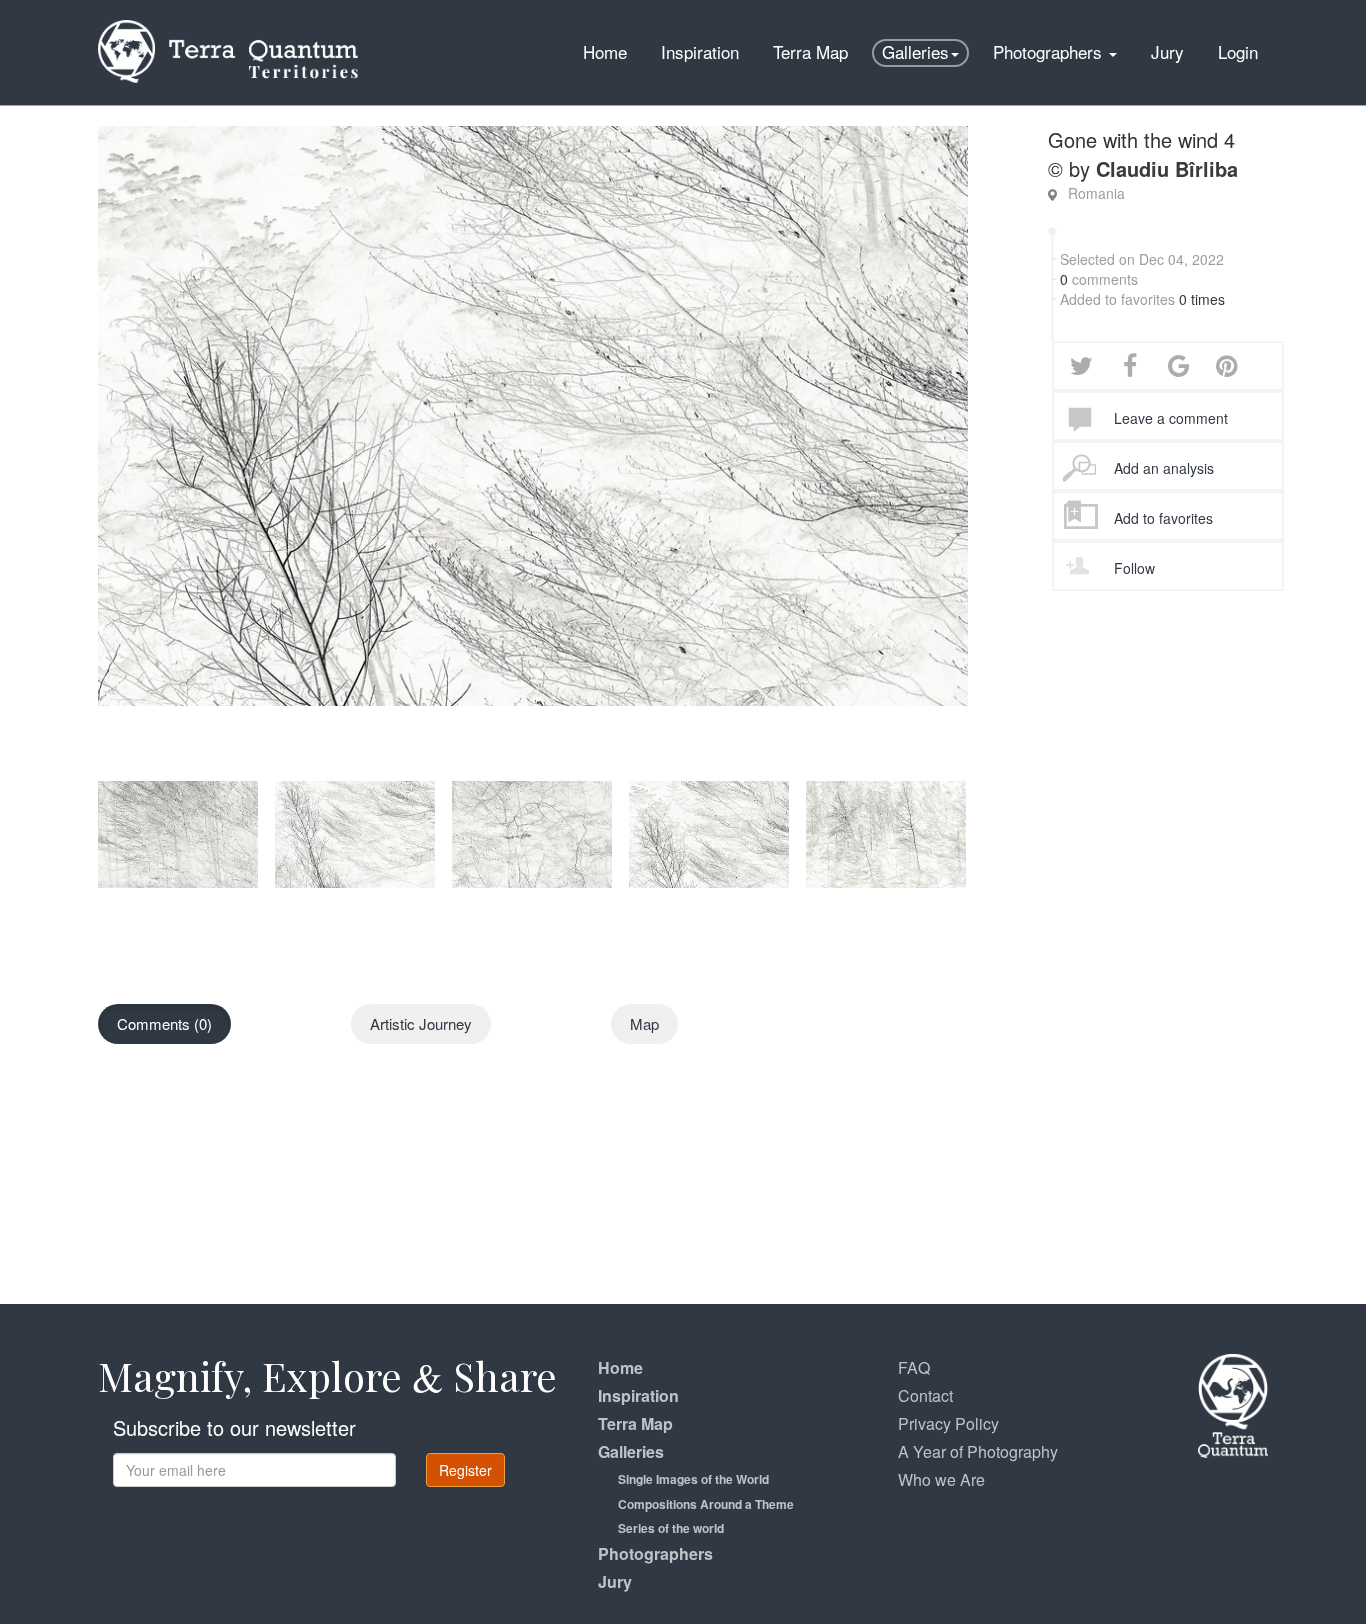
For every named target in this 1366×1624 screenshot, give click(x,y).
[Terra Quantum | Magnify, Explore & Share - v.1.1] (228, 25)
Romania (1096, 193)
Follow (1134, 568)
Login (1238, 51)
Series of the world (671, 1528)
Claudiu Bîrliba (1167, 168)
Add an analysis (1164, 468)
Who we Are (941, 1479)
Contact (925, 1395)
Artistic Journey (421, 1023)
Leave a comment (1171, 418)
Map (644, 1023)
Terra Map (810, 51)
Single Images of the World (693, 1479)
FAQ (914, 1367)
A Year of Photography (978, 1451)
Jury (1167, 51)
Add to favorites (1163, 518)
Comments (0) (164, 1023)
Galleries (915, 51)
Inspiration (700, 51)
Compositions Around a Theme (706, 1504)
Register (465, 1470)
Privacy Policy (948, 1423)
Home (605, 51)
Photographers (1050, 51)
